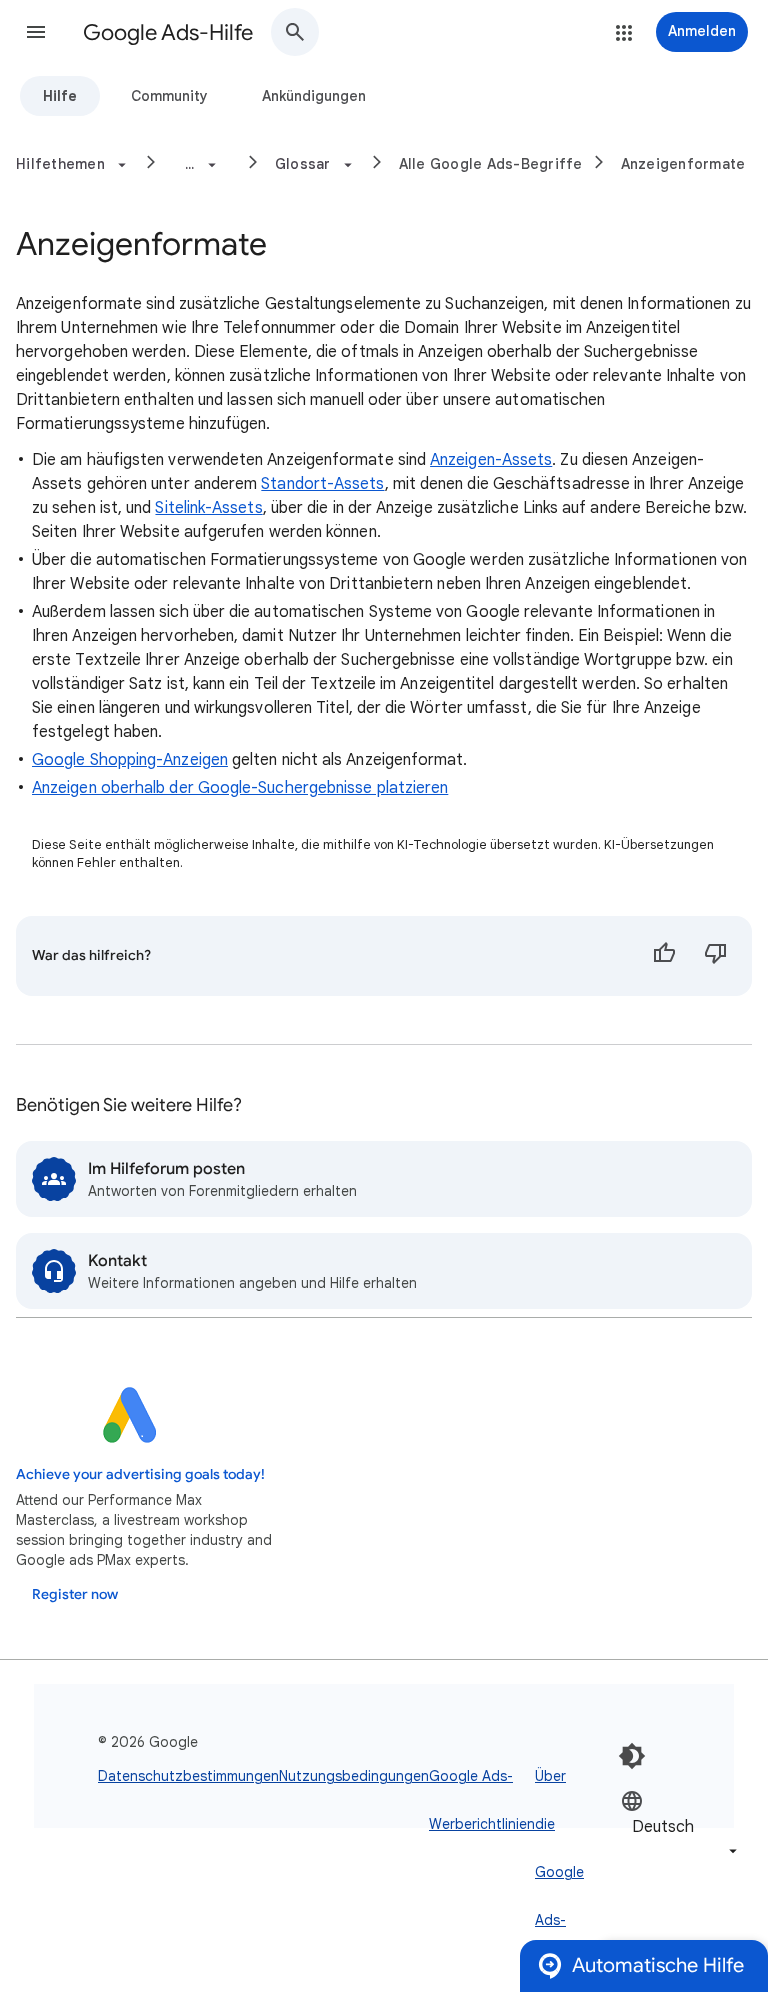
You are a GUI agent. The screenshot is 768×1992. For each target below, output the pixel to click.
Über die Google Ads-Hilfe (559, 1872)
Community (169, 96)
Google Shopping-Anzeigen (130, 760)
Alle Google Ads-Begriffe (491, 164)
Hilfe (60, 96)
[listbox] (681, 1825)
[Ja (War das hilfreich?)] (664, 956)
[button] (36, 32)
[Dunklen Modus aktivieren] (632, 1756)
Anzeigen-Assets (491, 460)
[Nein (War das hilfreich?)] (716, 956)
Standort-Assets (322, 484)
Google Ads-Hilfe (168, 32)
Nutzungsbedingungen (354, 1776)
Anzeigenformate (683, 164)
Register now (75, 1594)
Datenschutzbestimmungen (188, 1776)
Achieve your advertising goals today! (140, 1474)
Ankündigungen (314, 96)
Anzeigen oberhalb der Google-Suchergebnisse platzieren (240, 788)
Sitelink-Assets (208, 508)
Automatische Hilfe (658, 1965)
